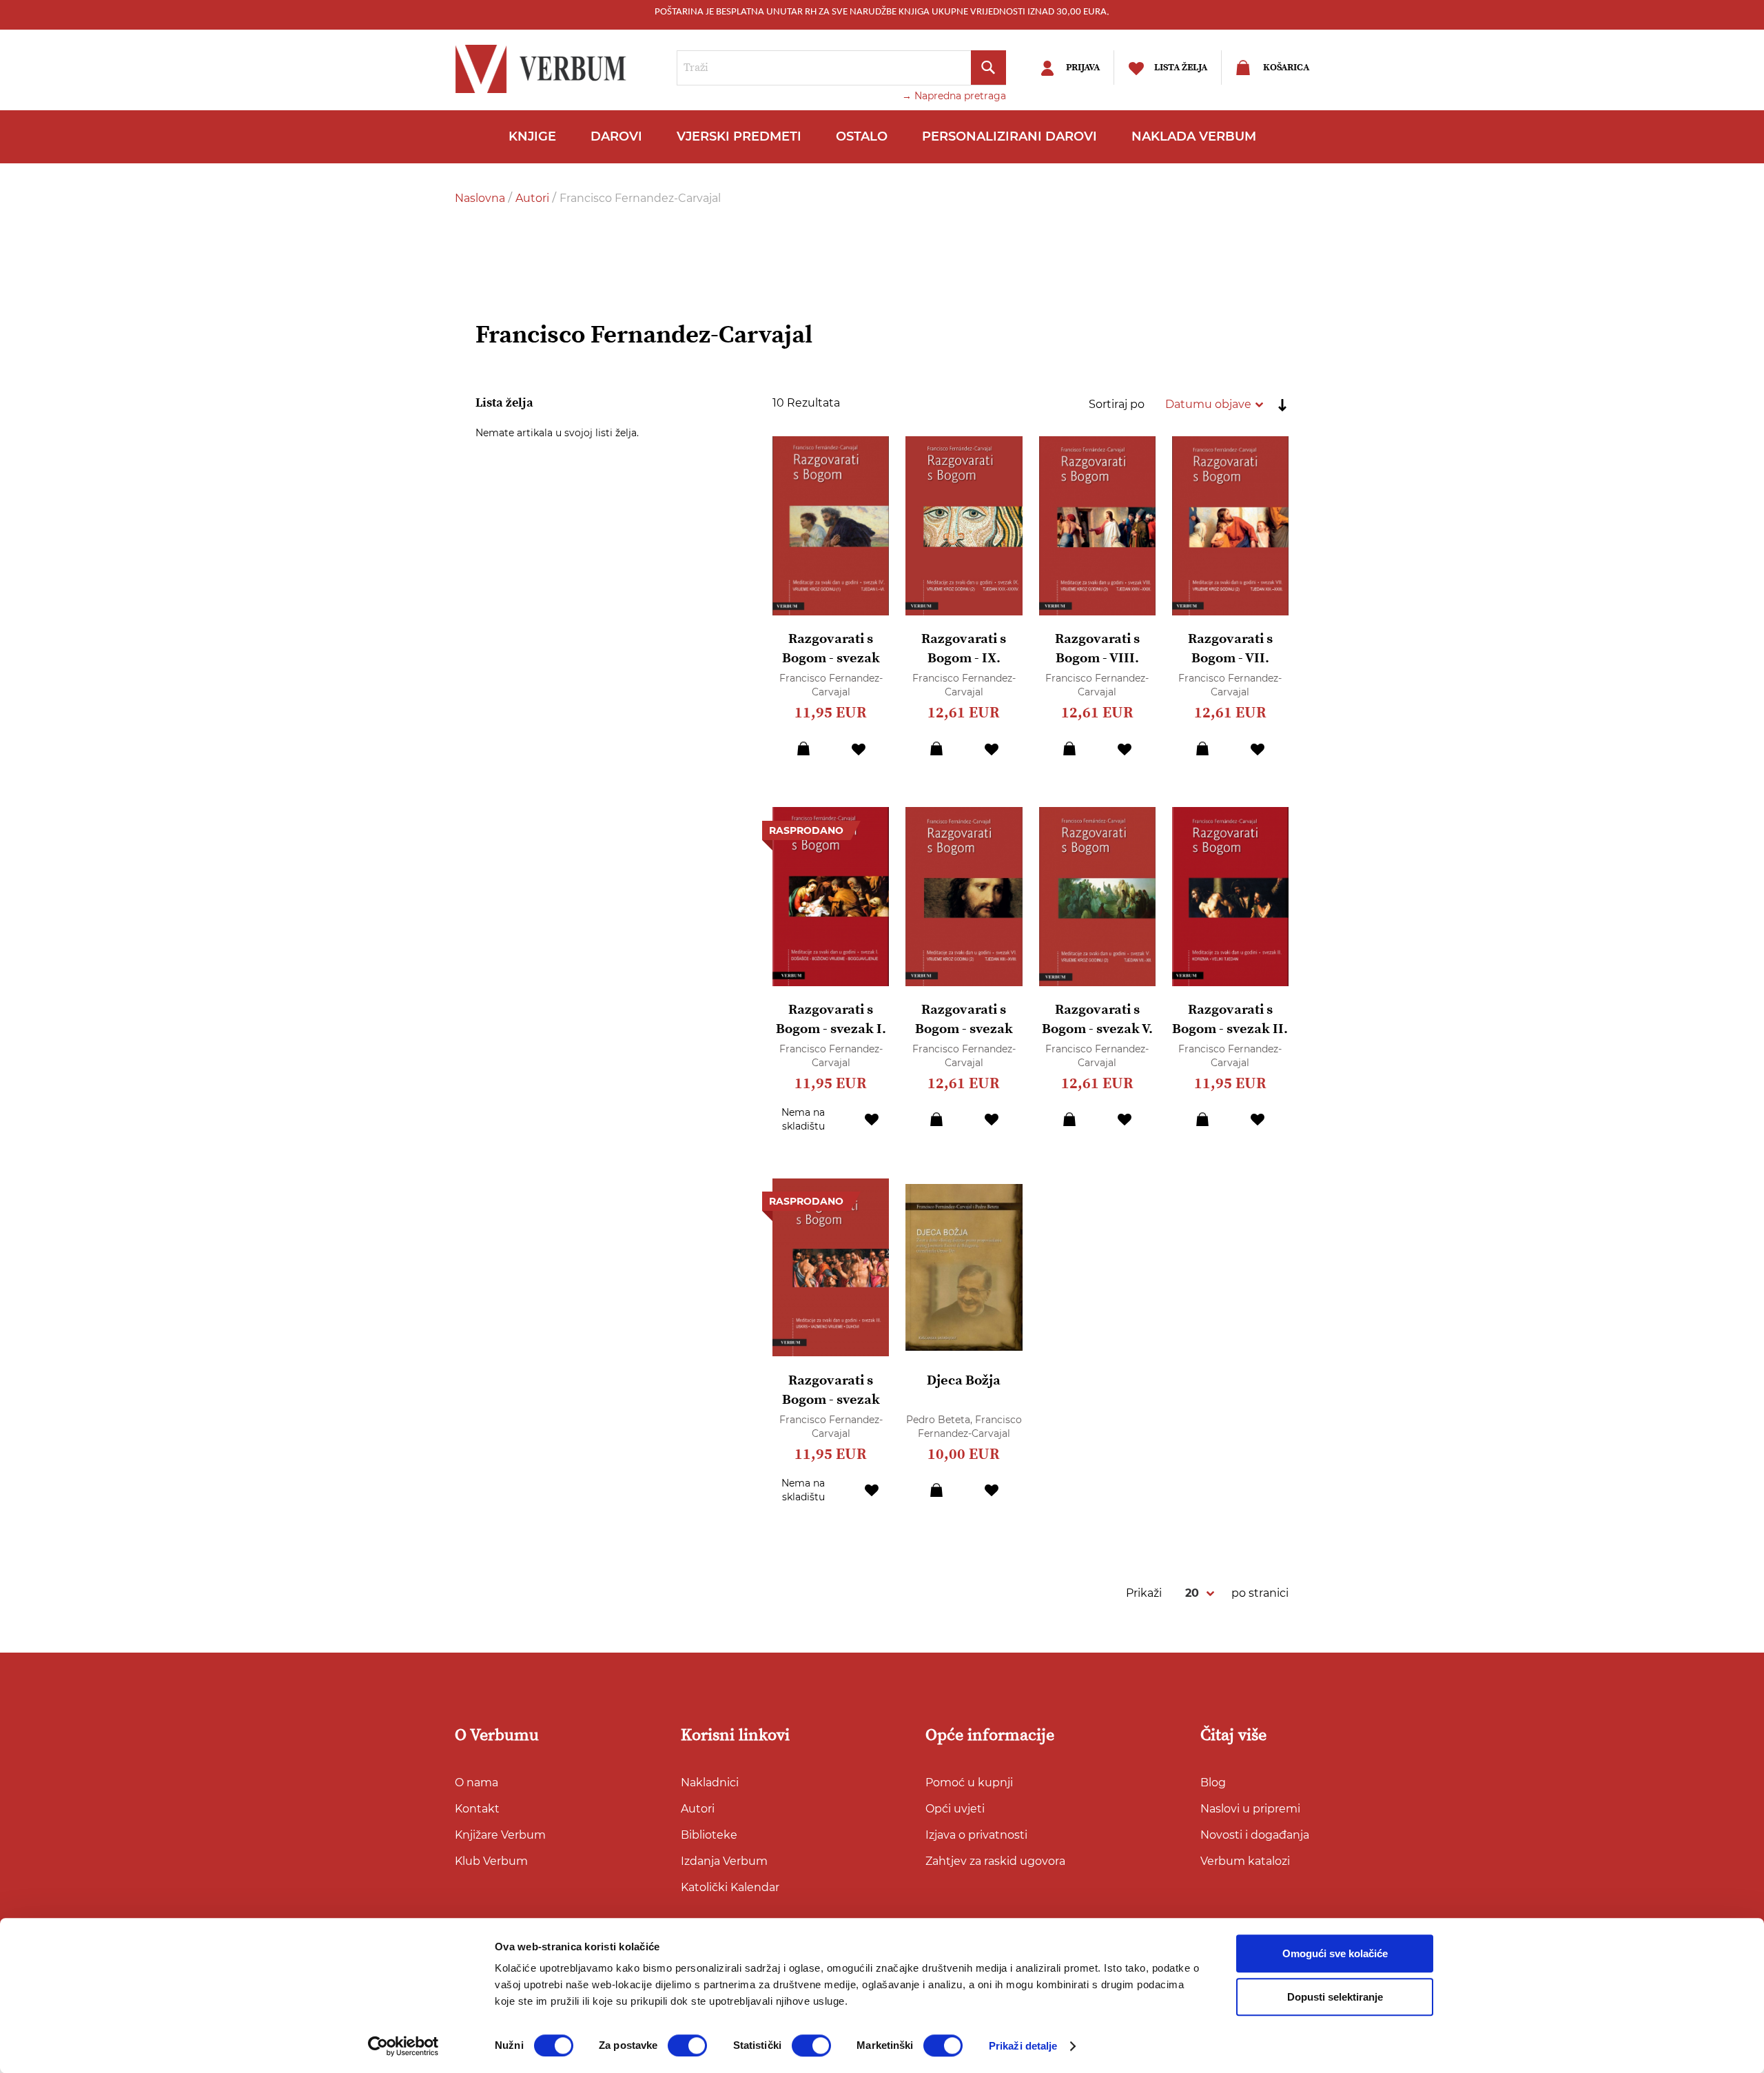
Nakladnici (710, 1783)
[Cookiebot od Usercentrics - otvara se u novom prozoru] (403, 2046)
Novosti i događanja (1255, 1835)
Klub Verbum (491, 1861)
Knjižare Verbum (500, 1835)
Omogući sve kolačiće (1335, 1953)
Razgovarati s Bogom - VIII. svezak (1097, 658)
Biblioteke (709, 1835)
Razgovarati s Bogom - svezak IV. (831, 658)
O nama (476, 1783)
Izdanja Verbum (724, 1861)
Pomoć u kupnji (969, 1783)
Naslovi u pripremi (1250, 1809)
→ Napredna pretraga (954, 96)
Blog (1213, 1783)
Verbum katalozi (1245, 1861)
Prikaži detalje (1023, 2046)
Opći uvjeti (955, 1809)
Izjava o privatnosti (976, 1835)
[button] (859, 748)
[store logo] (544, 69)
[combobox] (841, 68)
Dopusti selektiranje (1335, 1997)
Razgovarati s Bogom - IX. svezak (964, 658)
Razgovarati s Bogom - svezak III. (831, 1400)
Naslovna (481, 198)
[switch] (687, 2045)
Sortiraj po (1117, 404)
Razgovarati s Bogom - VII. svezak (1230, 658)
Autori (534, 198)
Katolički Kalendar (730, 1887)
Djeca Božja (964, 1381)
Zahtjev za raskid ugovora (995, 1861)
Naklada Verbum (1194, 136)
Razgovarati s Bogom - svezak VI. (964, 1029)
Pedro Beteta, (941, 1420)
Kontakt (477, 1809)
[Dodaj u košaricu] (803, 748)
